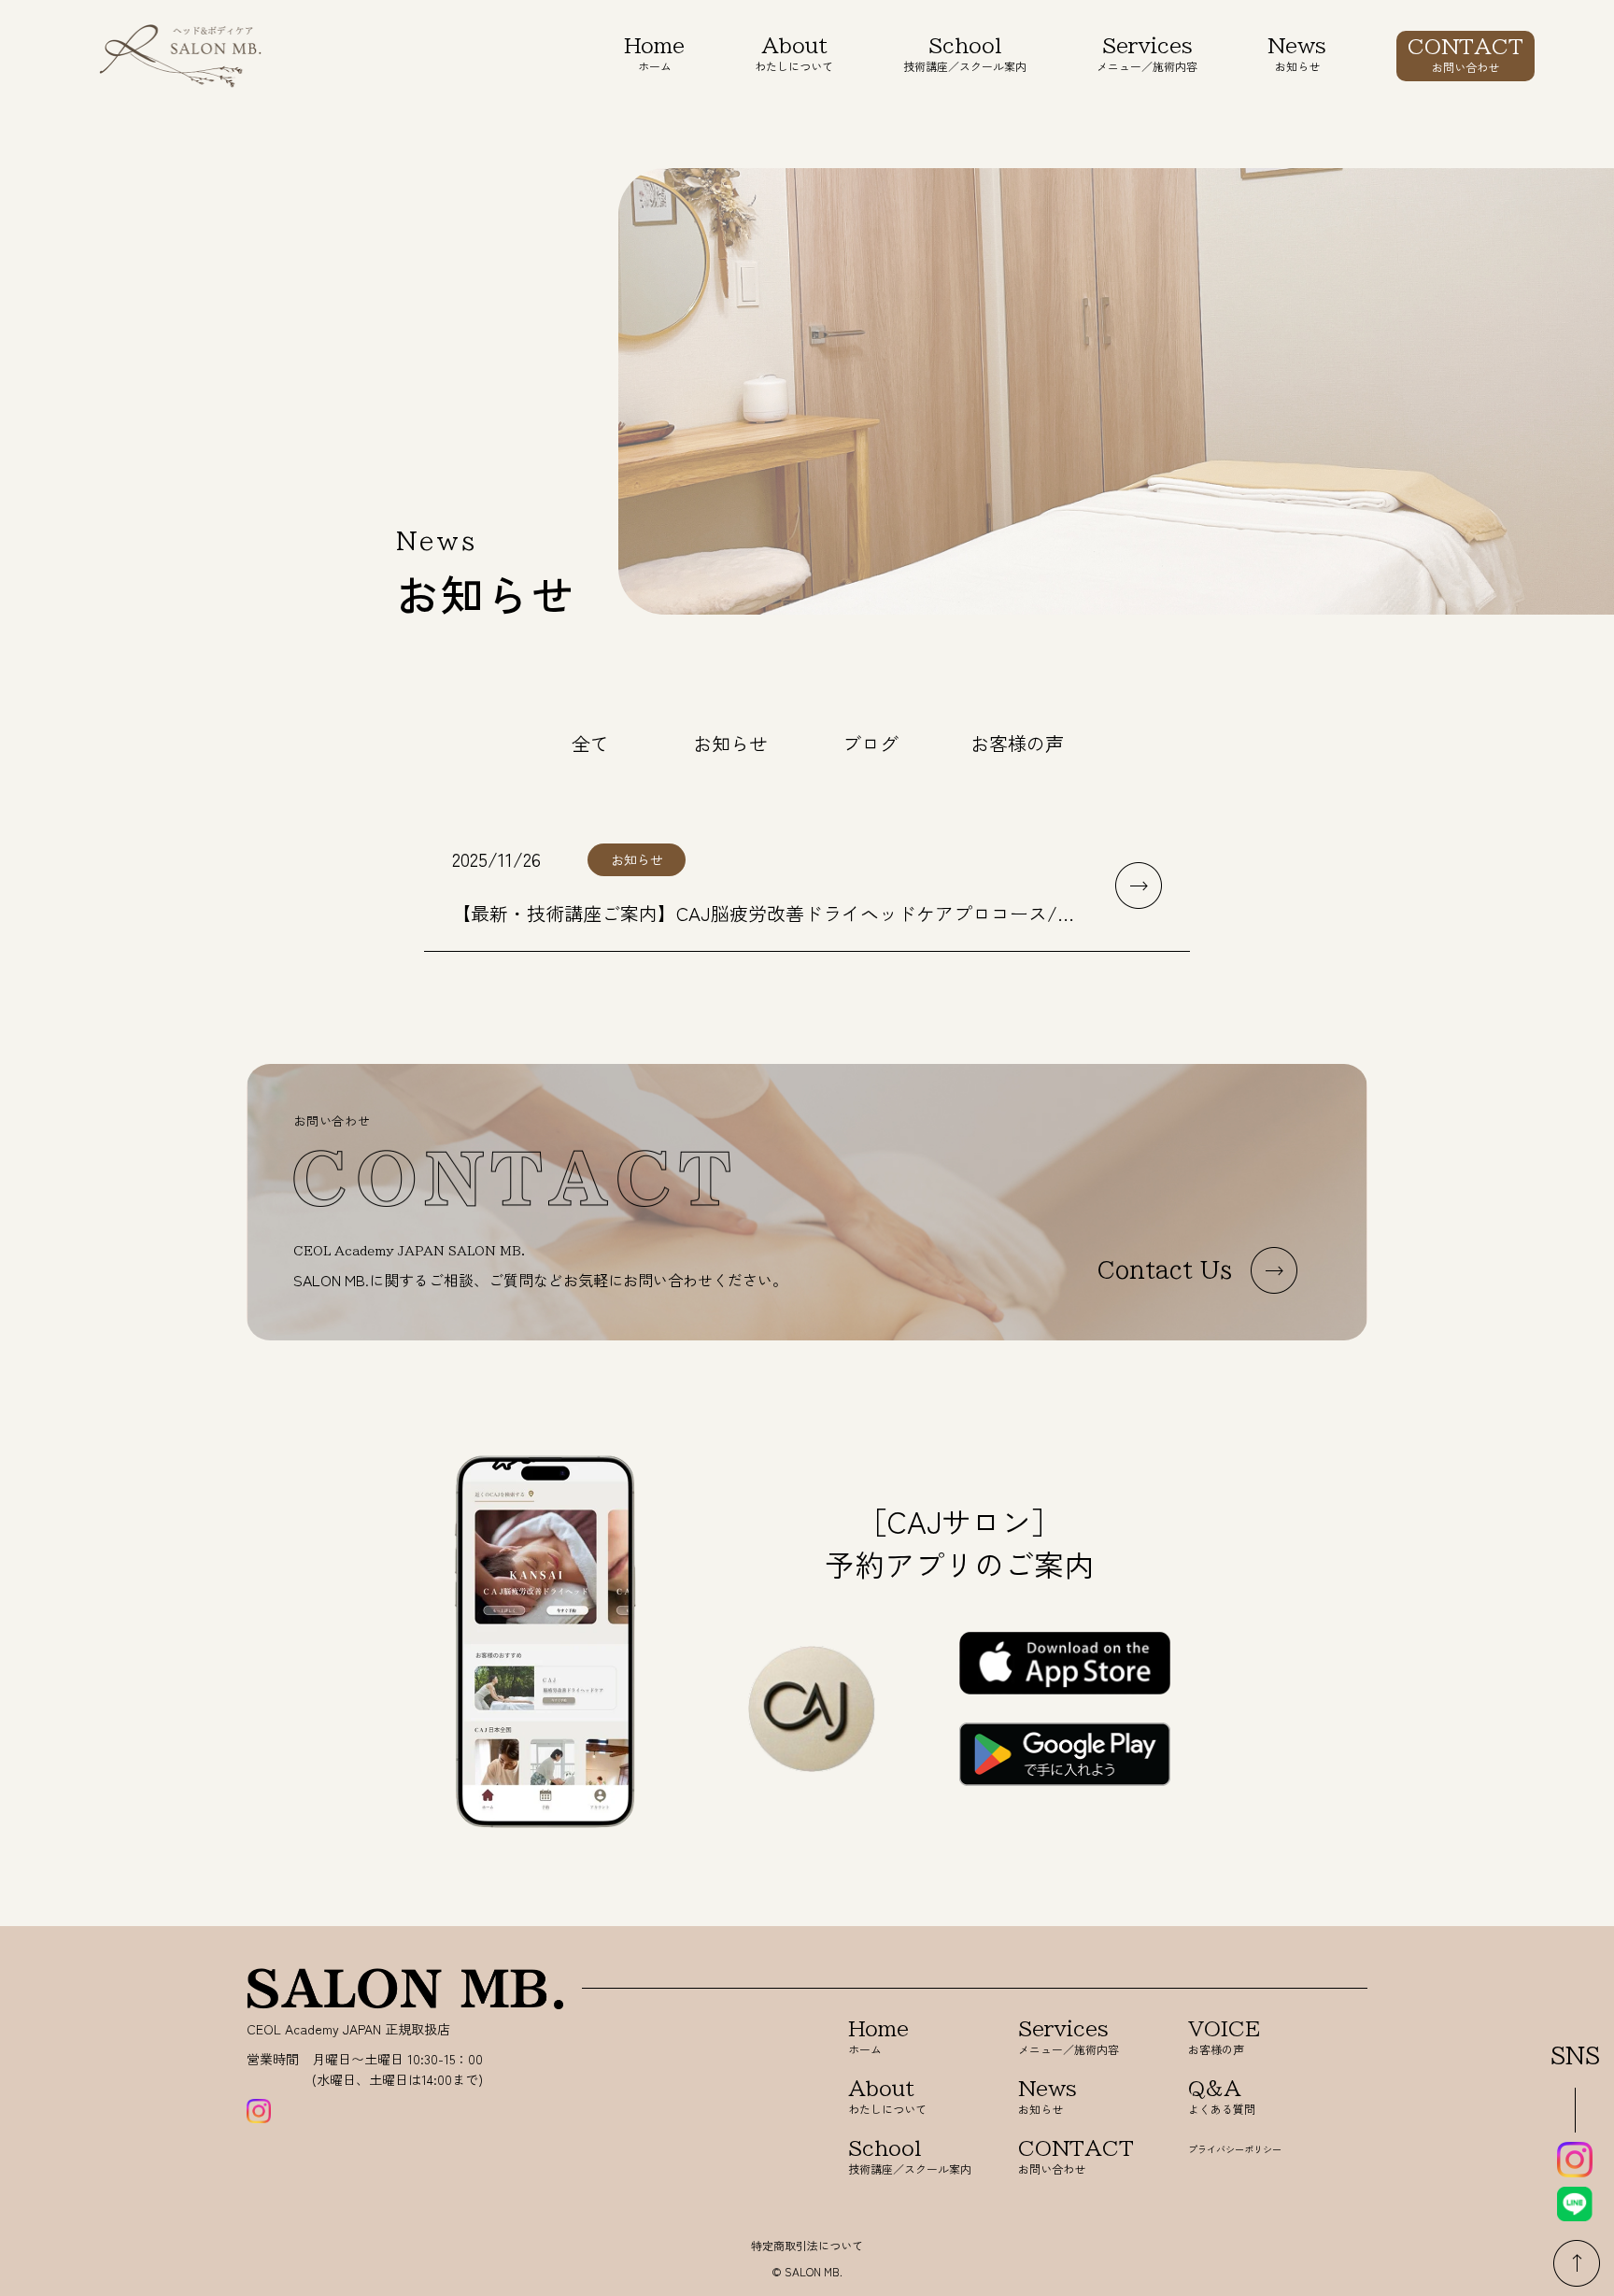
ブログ (871, 743)
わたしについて (794, 55)
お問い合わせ (1465, 56)
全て (590, 743)
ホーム (654, 55)
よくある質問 (1222, 2098)
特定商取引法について (807, 2245)
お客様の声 (1017, 743)
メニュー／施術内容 (1147, 55)
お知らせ (1297, 55)
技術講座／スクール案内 (965, 55)
